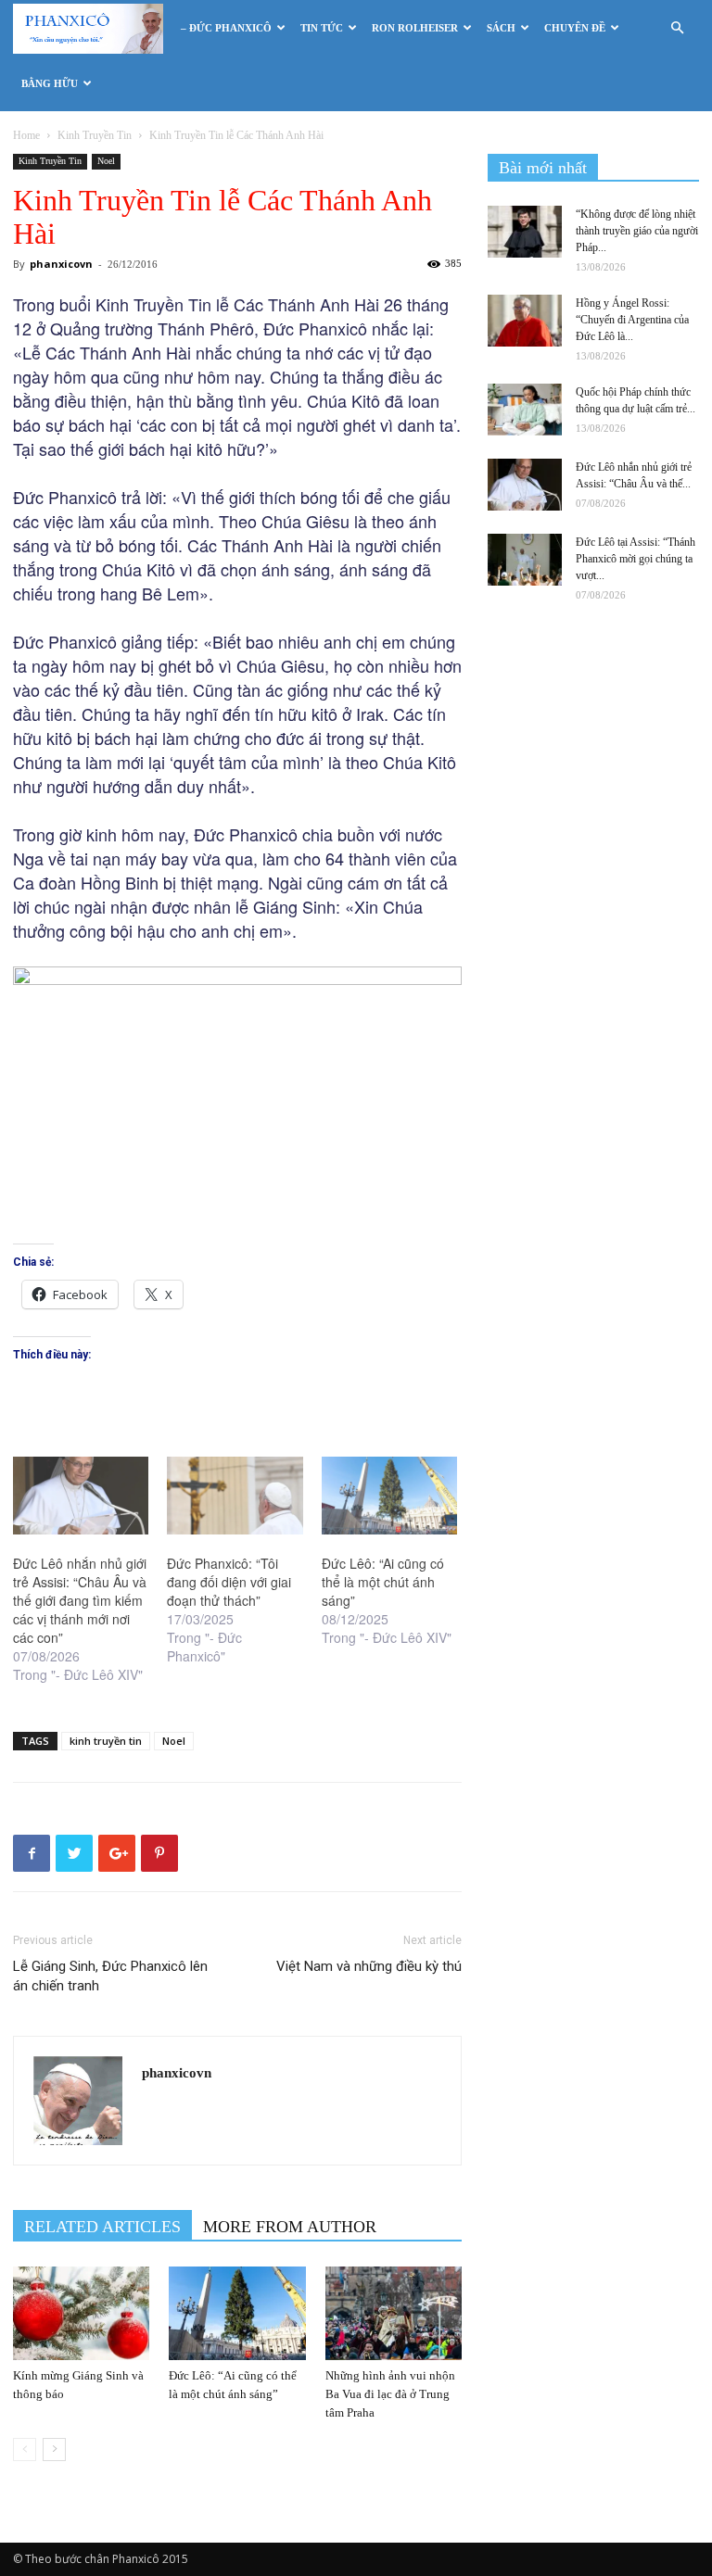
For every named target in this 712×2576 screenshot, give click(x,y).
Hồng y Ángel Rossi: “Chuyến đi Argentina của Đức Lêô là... (632, 320)
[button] (677, 28)
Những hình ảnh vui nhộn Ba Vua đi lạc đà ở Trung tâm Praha (390, 2394)
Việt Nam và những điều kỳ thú (369, 1966)
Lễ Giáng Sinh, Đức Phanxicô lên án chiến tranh (110, 1976)
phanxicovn (61, 264)
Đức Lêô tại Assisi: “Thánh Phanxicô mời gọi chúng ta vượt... (636, 559)
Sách (501, 28)
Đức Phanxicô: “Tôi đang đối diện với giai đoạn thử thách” (229, 1582)
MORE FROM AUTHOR (290, 2227)
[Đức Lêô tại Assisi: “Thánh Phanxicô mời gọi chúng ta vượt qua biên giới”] (525, 560)
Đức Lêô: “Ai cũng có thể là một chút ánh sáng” (383, 1582)
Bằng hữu (50, 83)
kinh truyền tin (106, 1741)
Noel (106, 161)
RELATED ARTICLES (102, 2227)
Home (26, 135)
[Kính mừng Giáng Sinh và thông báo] (81, 2313)
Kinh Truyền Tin (95, 135)
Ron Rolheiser (415, 28)
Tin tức (322, 28)
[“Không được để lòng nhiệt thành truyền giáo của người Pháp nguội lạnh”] (525, 232)
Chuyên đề (575, 28)
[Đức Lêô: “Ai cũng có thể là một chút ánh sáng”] (389, 1496)
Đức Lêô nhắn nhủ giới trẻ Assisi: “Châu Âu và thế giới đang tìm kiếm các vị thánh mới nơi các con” (80, 1600)
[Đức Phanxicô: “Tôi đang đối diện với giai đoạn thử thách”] (235, 1496)
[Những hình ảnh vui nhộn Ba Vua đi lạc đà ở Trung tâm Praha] (394, 2313)
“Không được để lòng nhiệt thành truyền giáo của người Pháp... (637, 231)
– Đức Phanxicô (226, 28)
